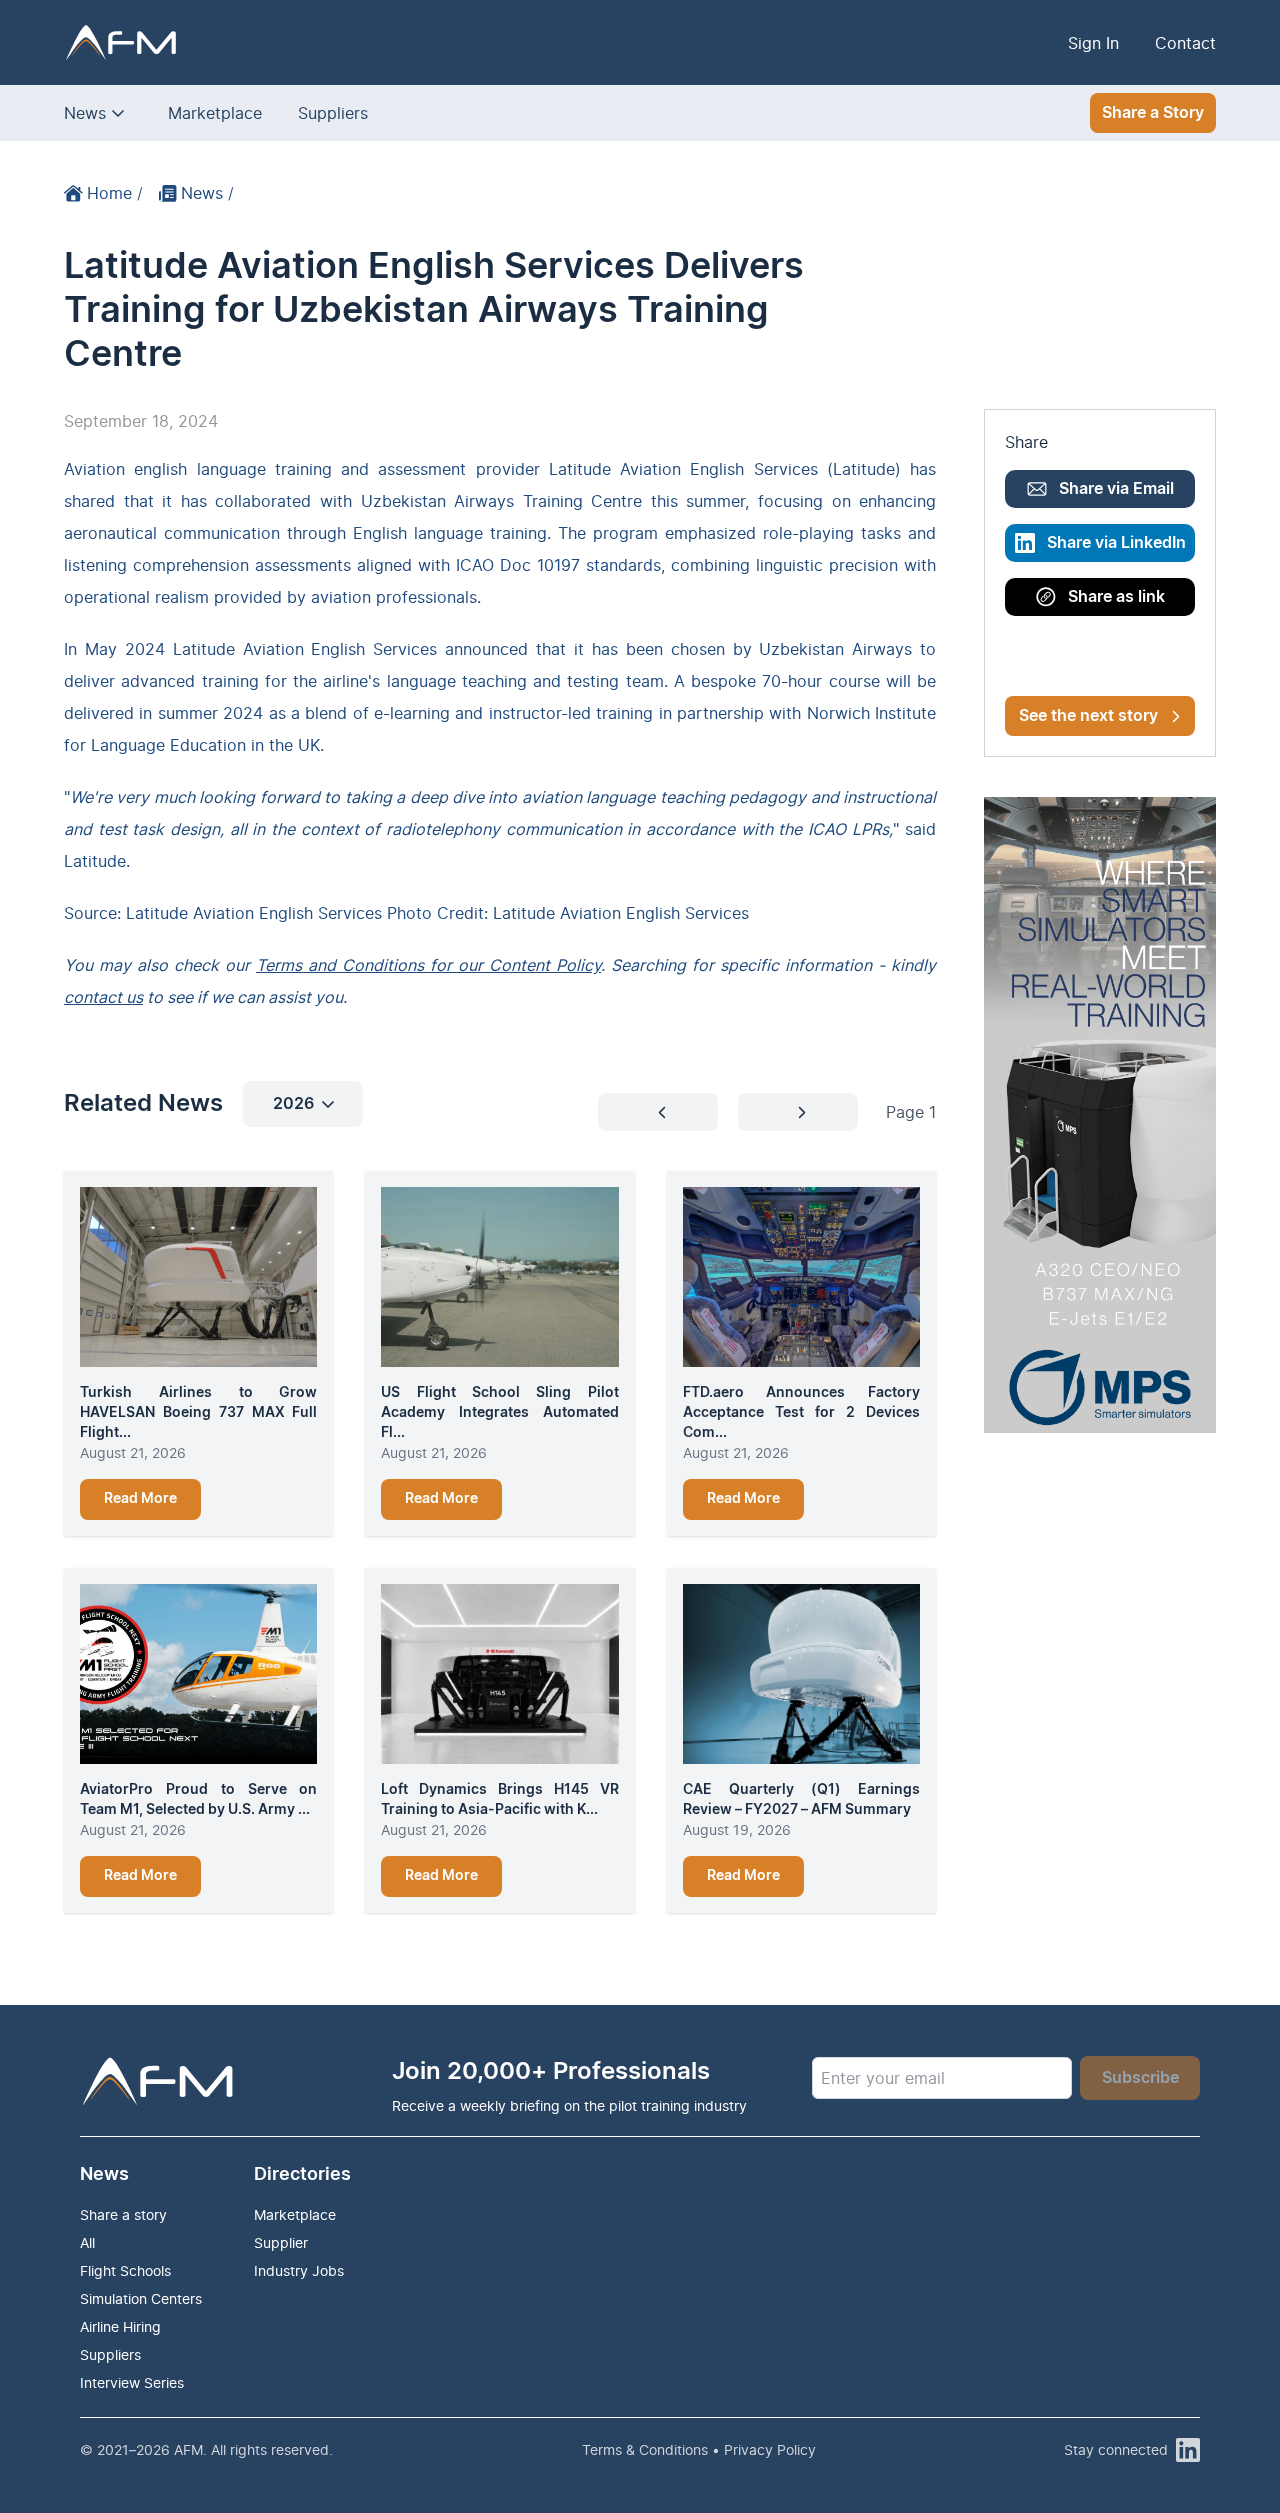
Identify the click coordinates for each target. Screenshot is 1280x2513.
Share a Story (1153, 113)
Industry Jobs (299, 2270)
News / (207, 193)
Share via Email (1116, 489)
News (85, 113)
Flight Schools (125, 2270)
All (87, 2242)
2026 (293, 1104)
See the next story (1088, 716)
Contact (1185, 43)
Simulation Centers (141, 2298)
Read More (140, 1499)
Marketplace (215, 113)
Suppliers (333, 113)
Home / (115, 193)
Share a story (123, 2214)
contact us (103, 997)
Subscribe (1140, 2078)
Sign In (1093, 43)
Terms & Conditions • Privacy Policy (699, 2449)
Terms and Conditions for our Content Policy (428, 965)
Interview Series (132, 2382)
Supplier (281, 2242)
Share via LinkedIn (1116, 543)
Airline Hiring (120, 2326)
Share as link (1116, 597)
